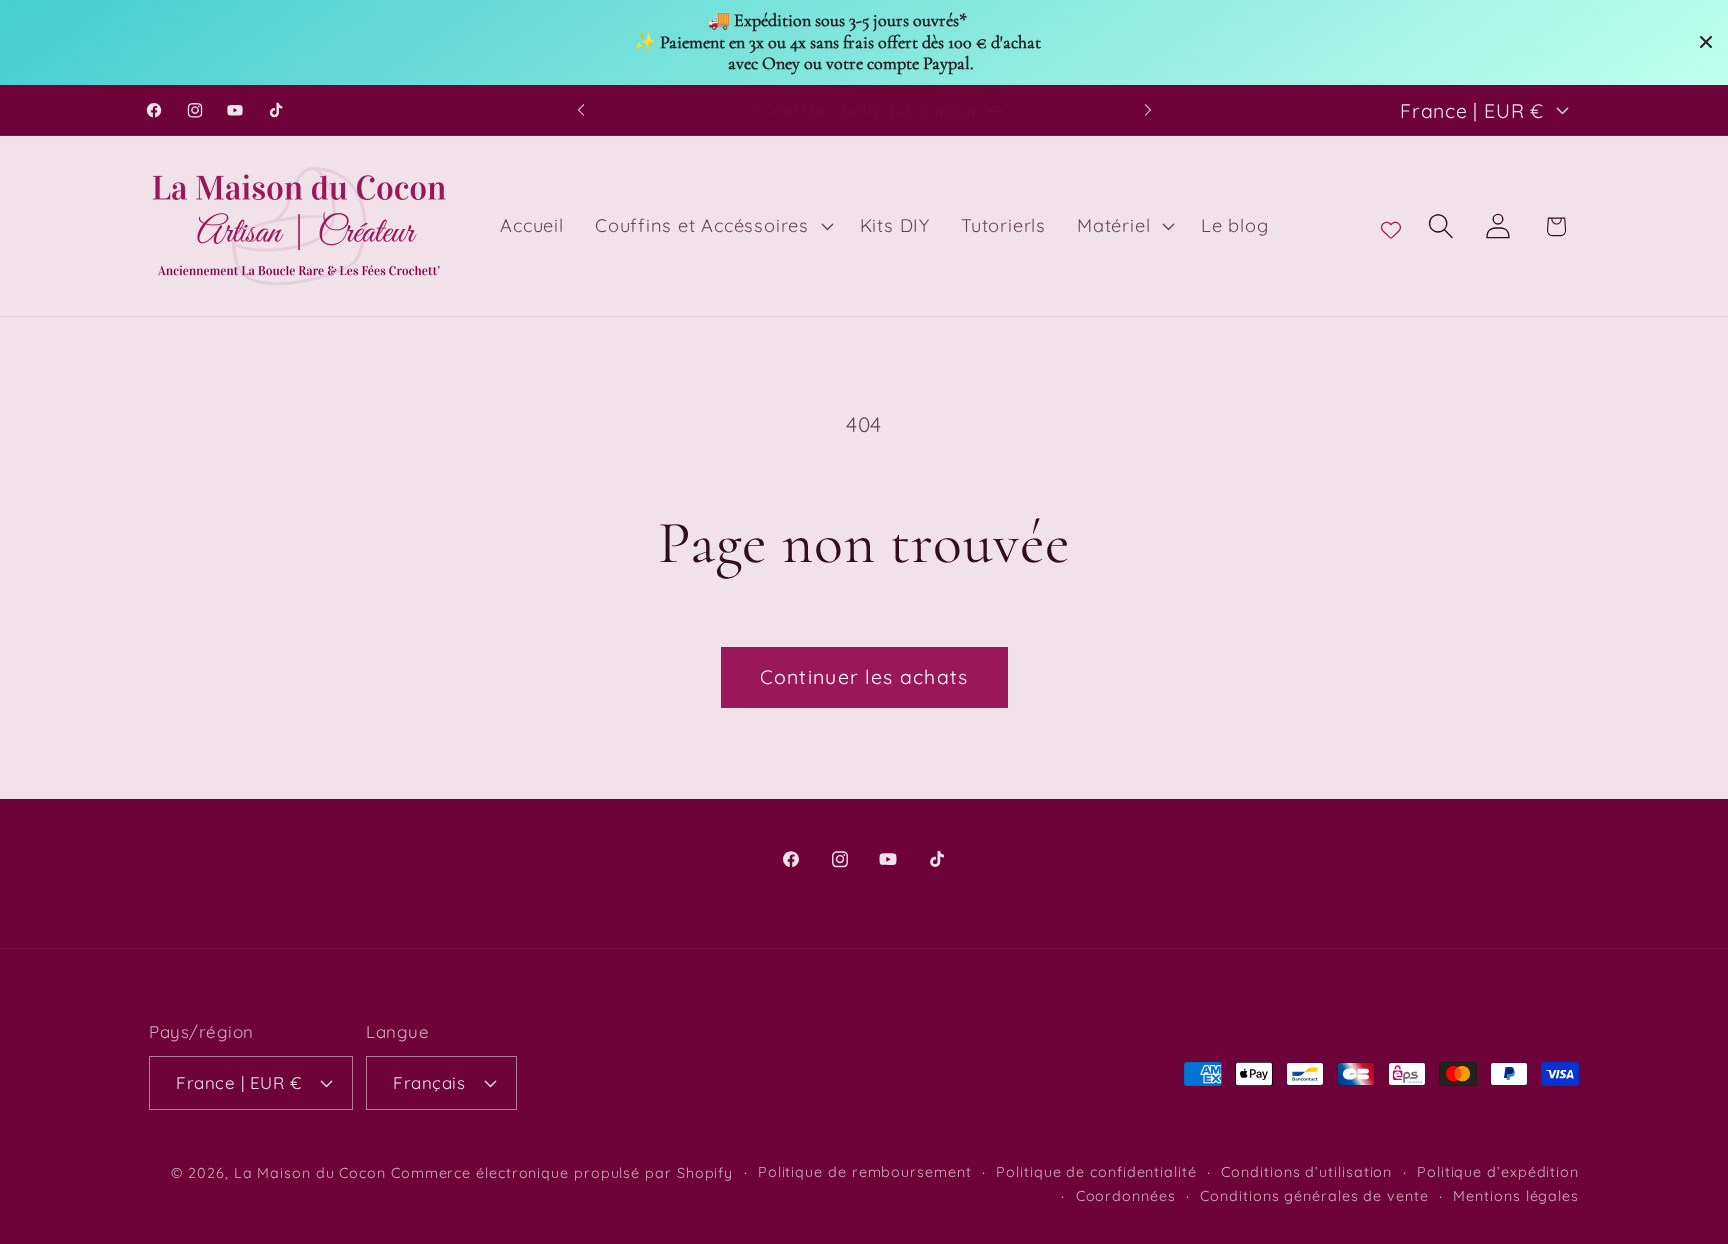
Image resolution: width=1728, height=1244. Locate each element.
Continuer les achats (864, 676)
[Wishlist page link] (1391, 226)
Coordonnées (1126, 1195)
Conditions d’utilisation (1306, 1171)
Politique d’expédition (1498, 1171)
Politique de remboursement (865, 1171)
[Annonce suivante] (1148, 109)
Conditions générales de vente (1314, 1195)
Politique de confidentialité (1096, 1171)
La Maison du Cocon (312, 1172)
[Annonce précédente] (581, 109)
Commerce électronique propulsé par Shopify (562, 1172)
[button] (711, 226)
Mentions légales (1516, 1195)
